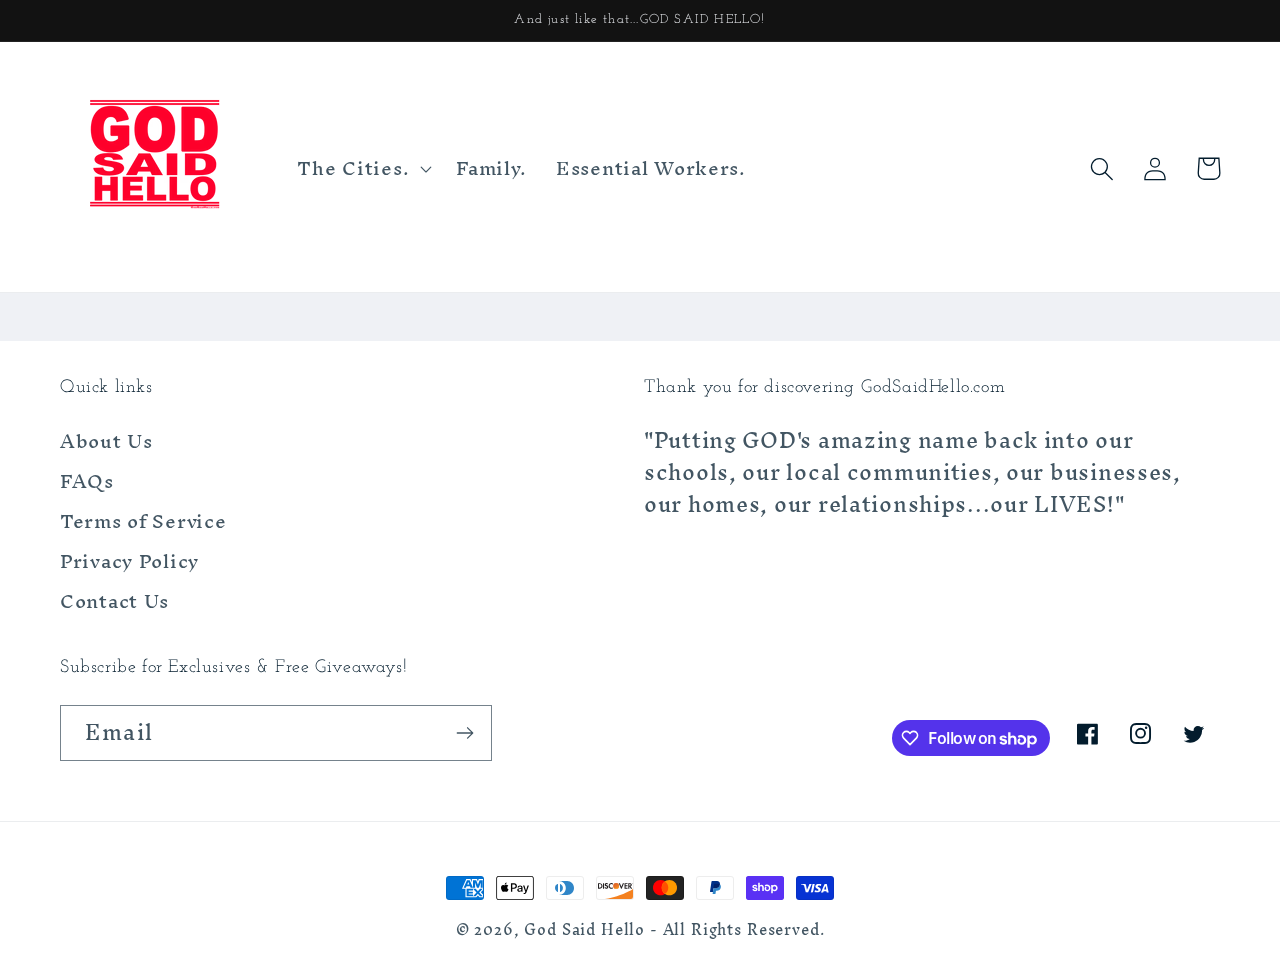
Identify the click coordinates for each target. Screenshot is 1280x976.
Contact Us (114, 601)
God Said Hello (584, 930)
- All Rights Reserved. (737, 930)
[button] (362, 169)
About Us (106, 444)
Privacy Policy (129, 561)
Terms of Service (143, 521)
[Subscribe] (464, 733)
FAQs (87, 481)
